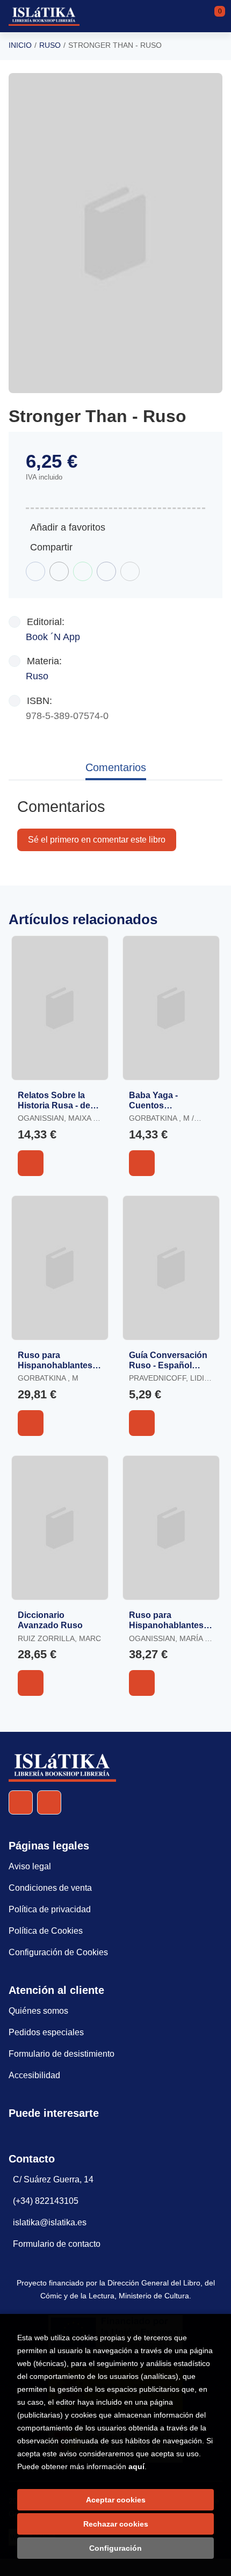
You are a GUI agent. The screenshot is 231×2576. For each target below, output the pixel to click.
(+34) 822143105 (46, 2201)
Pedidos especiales (46, 2032)
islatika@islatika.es (50, 2222)
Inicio (20, 45)
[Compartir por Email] (106, 571)
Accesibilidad (34, 2075)
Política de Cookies (46, 1931)
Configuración (115, 2548)
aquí (136, 2466)
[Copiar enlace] (130, 571)
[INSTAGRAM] (49, 1802)
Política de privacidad (50, 1909)
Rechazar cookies (116, 2524)
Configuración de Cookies (58, 1952)
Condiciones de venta (50, 1888)
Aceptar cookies (116, 2500)
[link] (31, 1163)
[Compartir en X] (59, 571)
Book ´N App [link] (53, 637)
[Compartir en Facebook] (35, 571)
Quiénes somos (38, 2011)
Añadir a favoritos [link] (68, 527)
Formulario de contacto (57, 2244)
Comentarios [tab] (116, 767)
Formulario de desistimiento (62, 2054)
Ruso (50, 45)
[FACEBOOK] (21, 1802)
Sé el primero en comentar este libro (97, 840)
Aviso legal (30, 1866)
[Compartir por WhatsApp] (83, 571)
